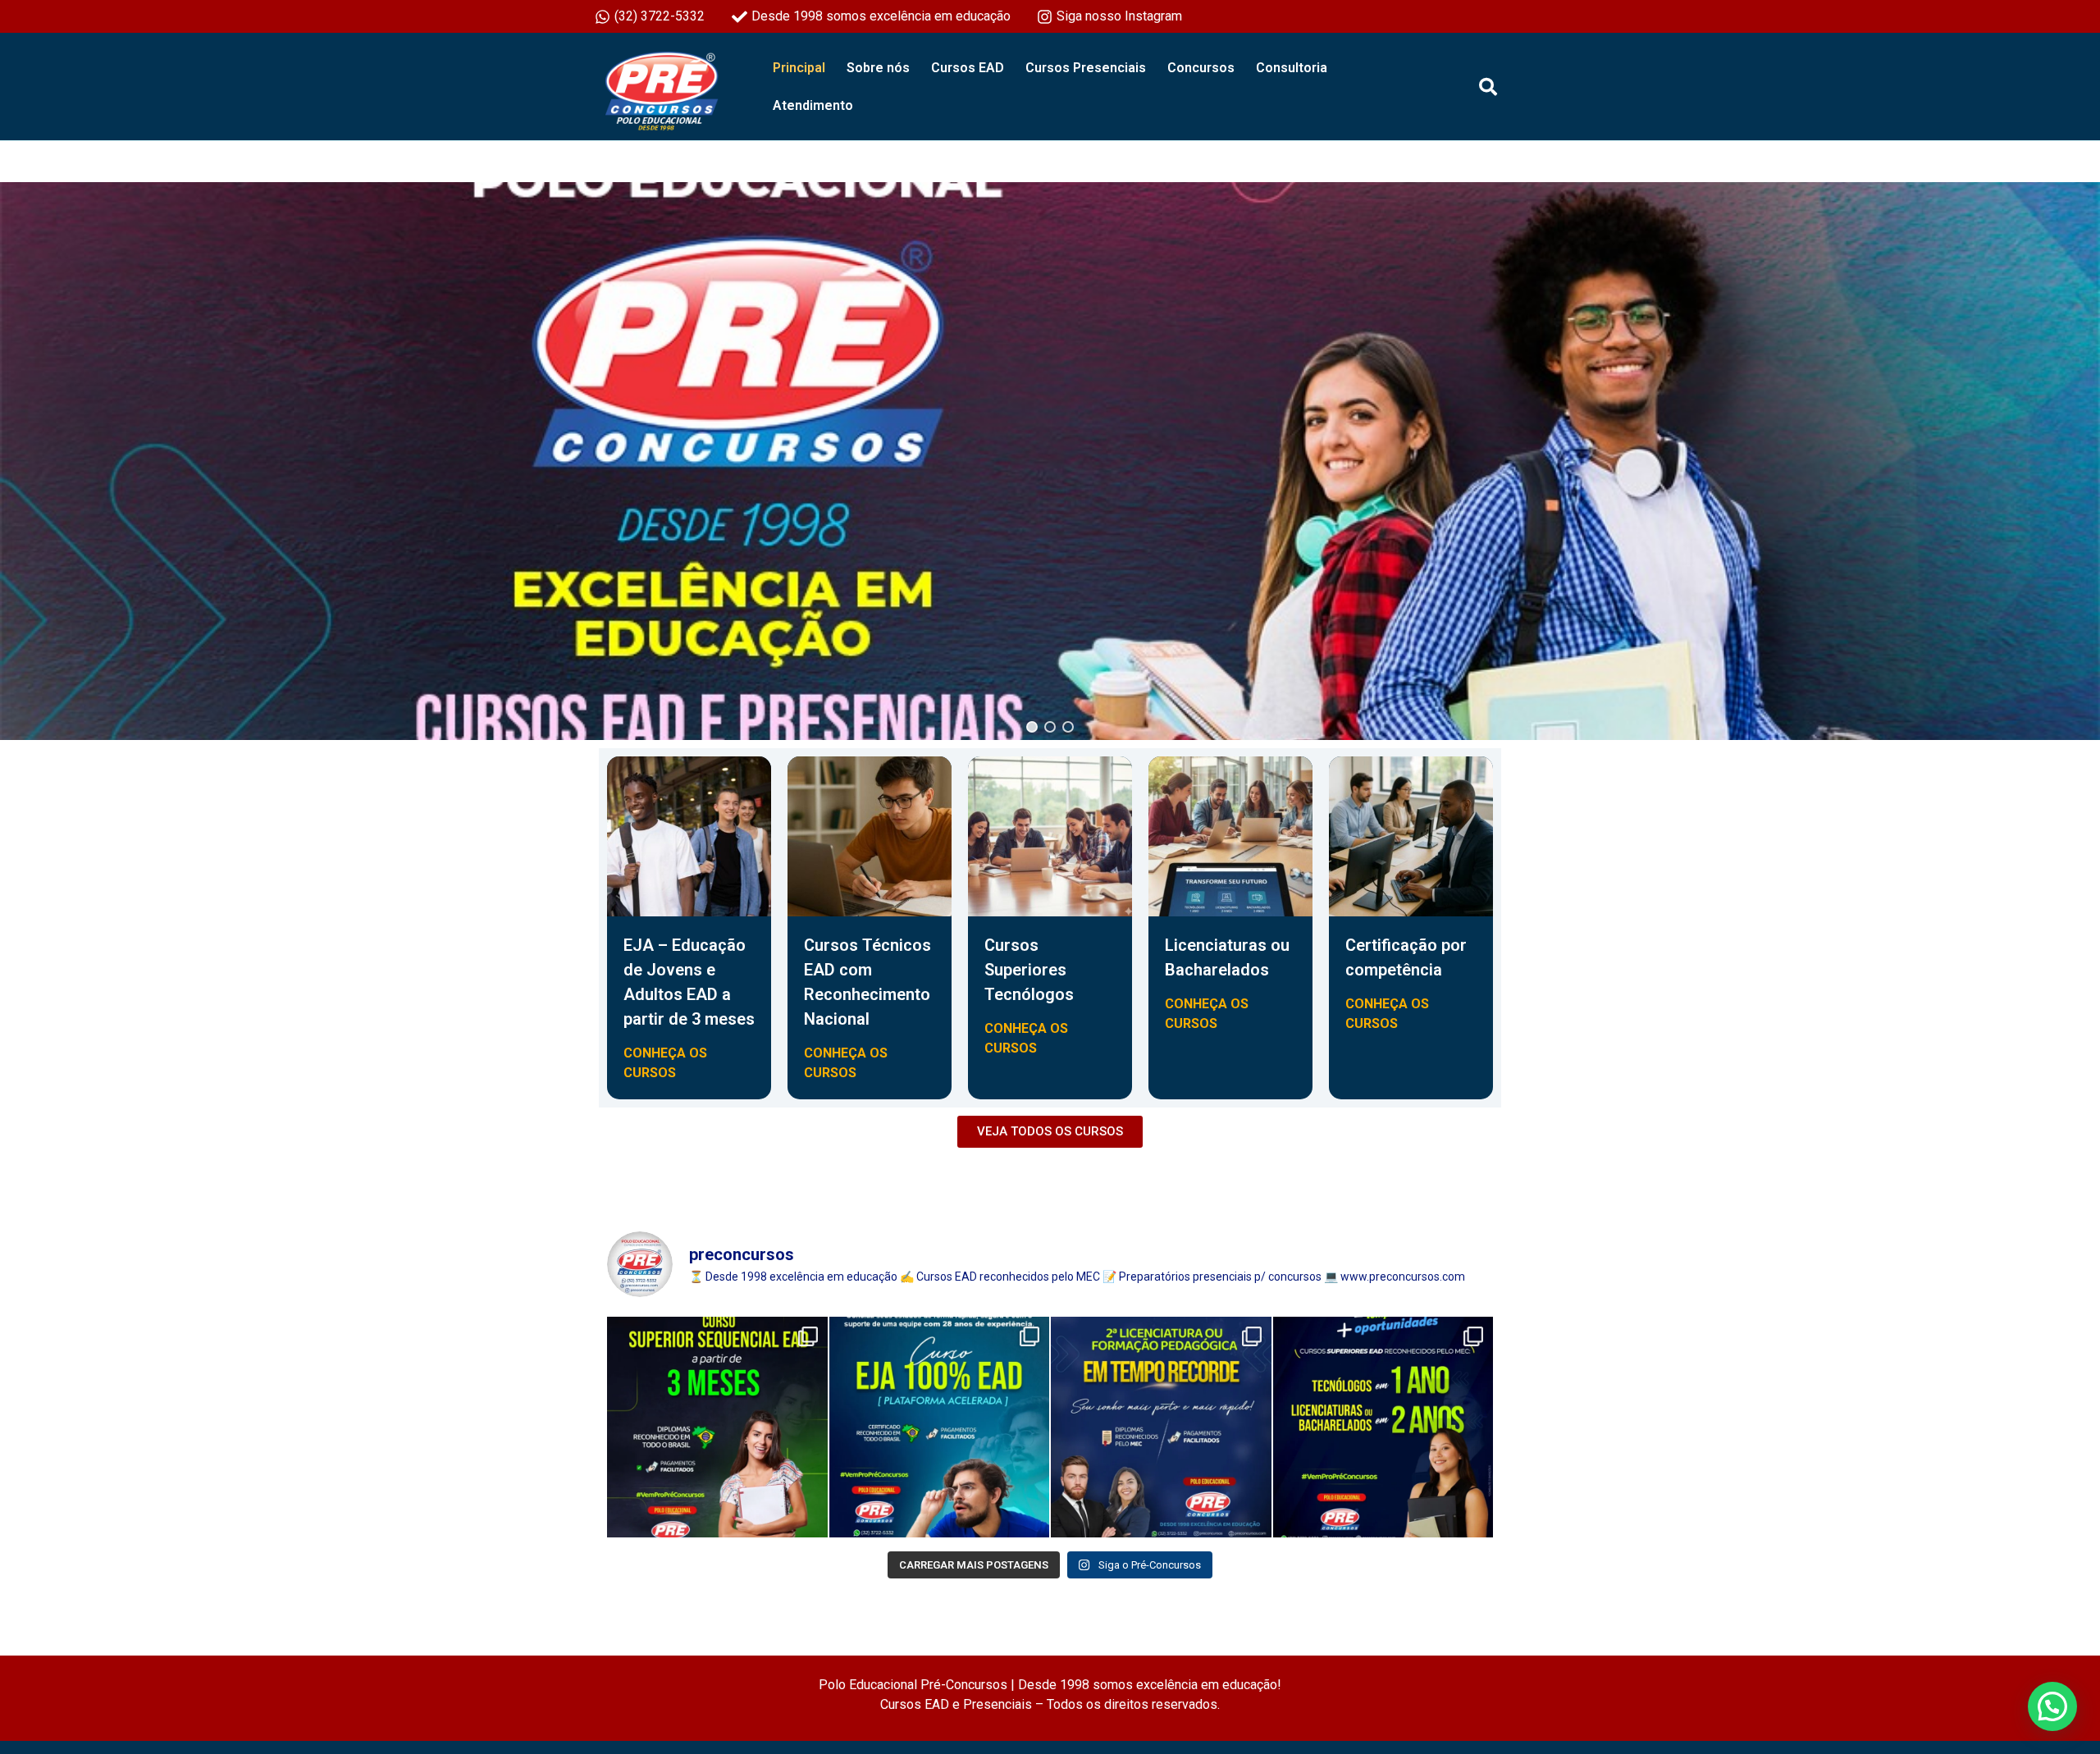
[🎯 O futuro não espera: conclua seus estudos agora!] (940, 1427)
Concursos (1201, 68)
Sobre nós (878, 68)
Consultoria (1292, 68)
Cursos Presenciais (1086, 68)
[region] (1050, 461)
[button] (1032, 727)
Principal (799, 68)
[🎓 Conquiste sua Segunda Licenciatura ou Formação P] (1161, 1427)
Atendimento (813, 105)
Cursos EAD (968, 68)
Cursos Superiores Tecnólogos (1029, 970)
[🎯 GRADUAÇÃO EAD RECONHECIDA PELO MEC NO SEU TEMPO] (1383, 1427)
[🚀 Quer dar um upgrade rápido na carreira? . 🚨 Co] (717, 1427)
